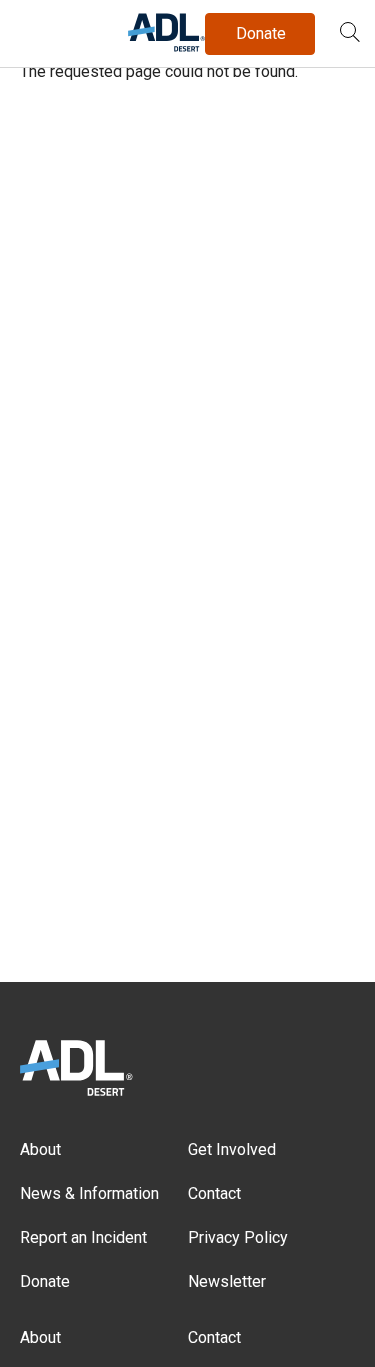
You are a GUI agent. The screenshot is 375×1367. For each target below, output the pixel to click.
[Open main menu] (39, 29)
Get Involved (232, 1149)
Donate (45, 1281)
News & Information (89, 1193)
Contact (214, 1193)
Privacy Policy (238, 1237)
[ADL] (166, 47)
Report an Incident (83, 1237)
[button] (350, 34)
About (40, 1149)
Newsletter (227, 1281)
